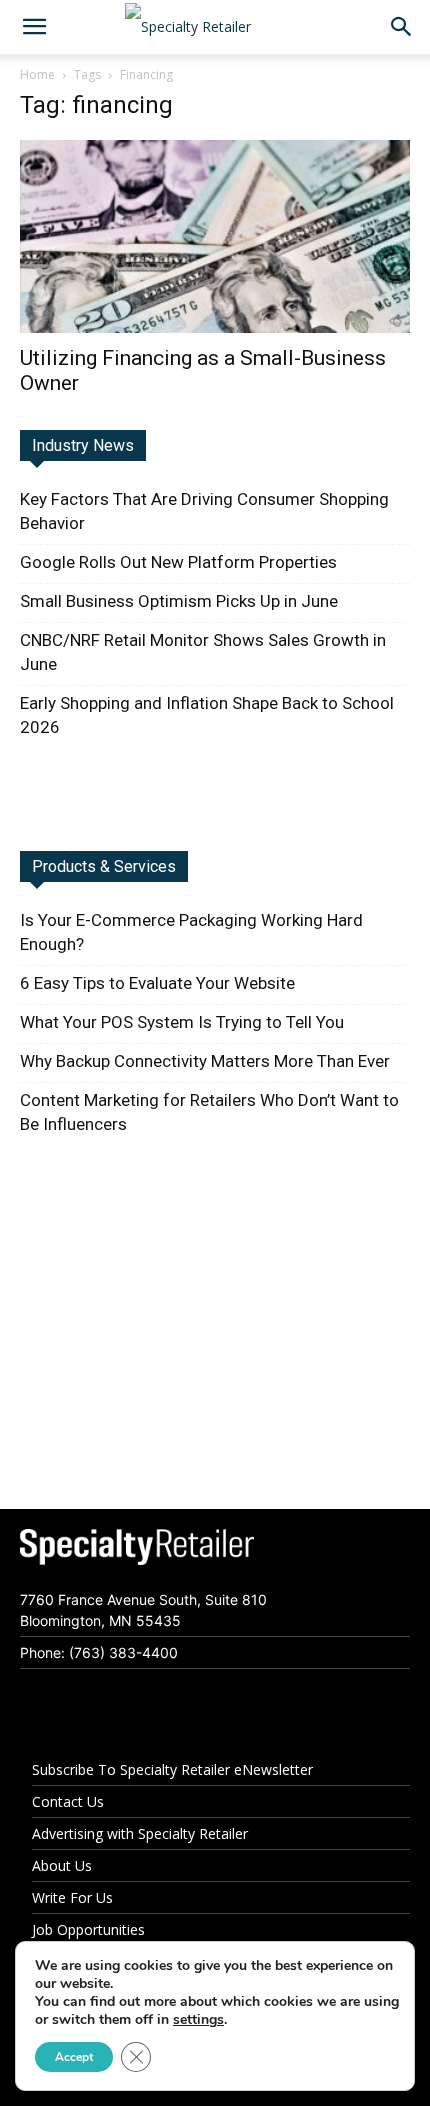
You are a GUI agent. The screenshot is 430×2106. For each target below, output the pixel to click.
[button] (34, 27)
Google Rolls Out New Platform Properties (178, 562)
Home (37, 74)
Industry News (83, 445)
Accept (74, 2057)
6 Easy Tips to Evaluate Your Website (157, 983)
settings (198, 2020)
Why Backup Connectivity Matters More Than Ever (205, 1061)
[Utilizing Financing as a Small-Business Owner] (215, 236)
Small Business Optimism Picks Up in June (179, 601)
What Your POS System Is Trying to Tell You (182, 1022)
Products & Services (104, 866)
